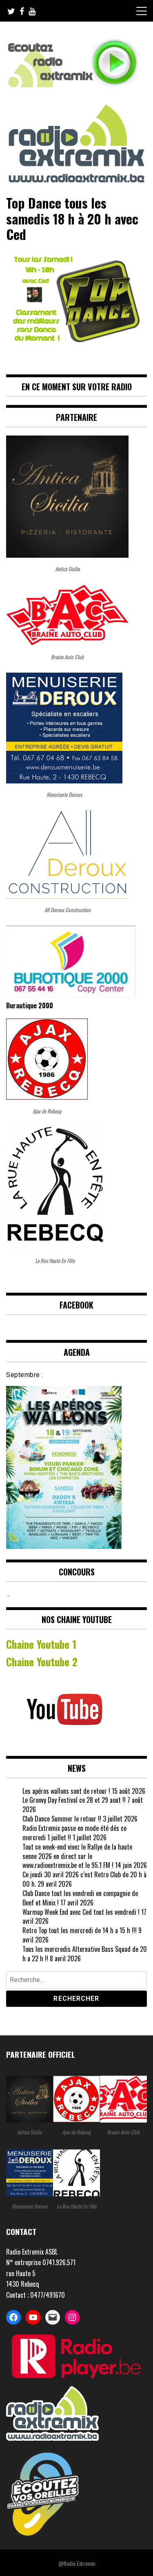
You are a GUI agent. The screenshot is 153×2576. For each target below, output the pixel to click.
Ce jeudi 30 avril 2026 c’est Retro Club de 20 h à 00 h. (84, 1879)
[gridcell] (76, 2252)
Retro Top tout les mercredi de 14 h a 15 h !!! (80, 1930)
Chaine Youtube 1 (41, 1644)
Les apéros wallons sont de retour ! (66, 1791)
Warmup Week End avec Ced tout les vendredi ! (81, 1912)
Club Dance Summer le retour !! (62, 1819)
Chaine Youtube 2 (43, 1661)
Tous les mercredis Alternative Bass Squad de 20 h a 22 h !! (85, 1954)
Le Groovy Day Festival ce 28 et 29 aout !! (74, 1800)
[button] (76, 2274)
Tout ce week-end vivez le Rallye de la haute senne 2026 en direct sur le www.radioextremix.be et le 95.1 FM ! (77, 1856)
